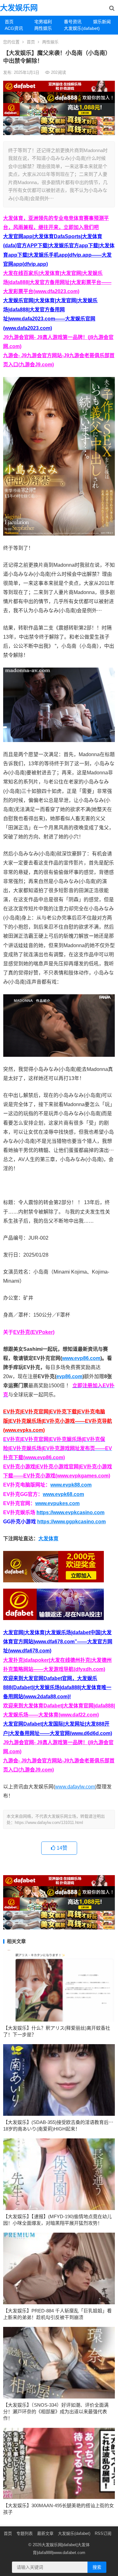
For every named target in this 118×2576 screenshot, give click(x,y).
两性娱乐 (43, 28)
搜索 (97, 2567)
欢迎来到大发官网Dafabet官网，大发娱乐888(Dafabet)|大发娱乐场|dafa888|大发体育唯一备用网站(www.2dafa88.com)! (57, 1687)
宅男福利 (43, 22)
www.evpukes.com (57, 1503)
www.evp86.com (81, 1358)
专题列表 (25, 2533)
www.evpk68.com (63, 1494)
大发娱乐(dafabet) (76, 28)
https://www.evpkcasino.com (70, 1512)
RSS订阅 (103, 2533)
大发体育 (48, 1539)
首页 (9, 22)
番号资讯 (73, 22)
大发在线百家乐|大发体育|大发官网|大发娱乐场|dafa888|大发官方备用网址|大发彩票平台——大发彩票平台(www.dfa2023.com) (57, 282)
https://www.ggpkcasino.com (71, 1522)
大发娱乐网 (19, 8)
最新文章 (45, 2533)
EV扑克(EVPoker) (34, 1332)
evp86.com (69, 1376)
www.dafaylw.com (75, 1787)
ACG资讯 (14, 28)
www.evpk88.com (71, 1485)
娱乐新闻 (102, 22)
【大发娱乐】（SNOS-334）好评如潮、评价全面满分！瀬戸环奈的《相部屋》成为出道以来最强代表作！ (56, 2412)
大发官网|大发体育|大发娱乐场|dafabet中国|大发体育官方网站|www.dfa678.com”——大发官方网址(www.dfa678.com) (58, 1642)
